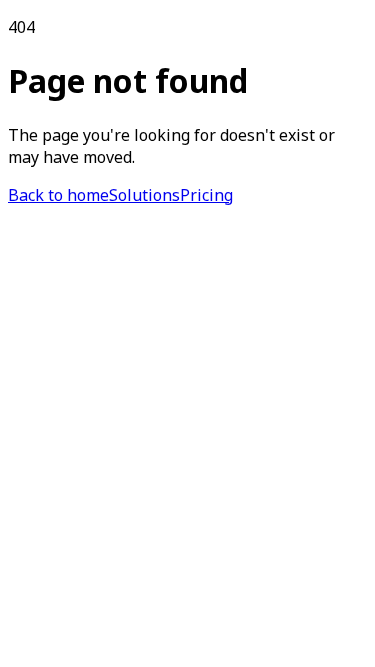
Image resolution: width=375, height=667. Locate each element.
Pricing (206, 195)
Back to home (58, 195)
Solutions (144, 195)
